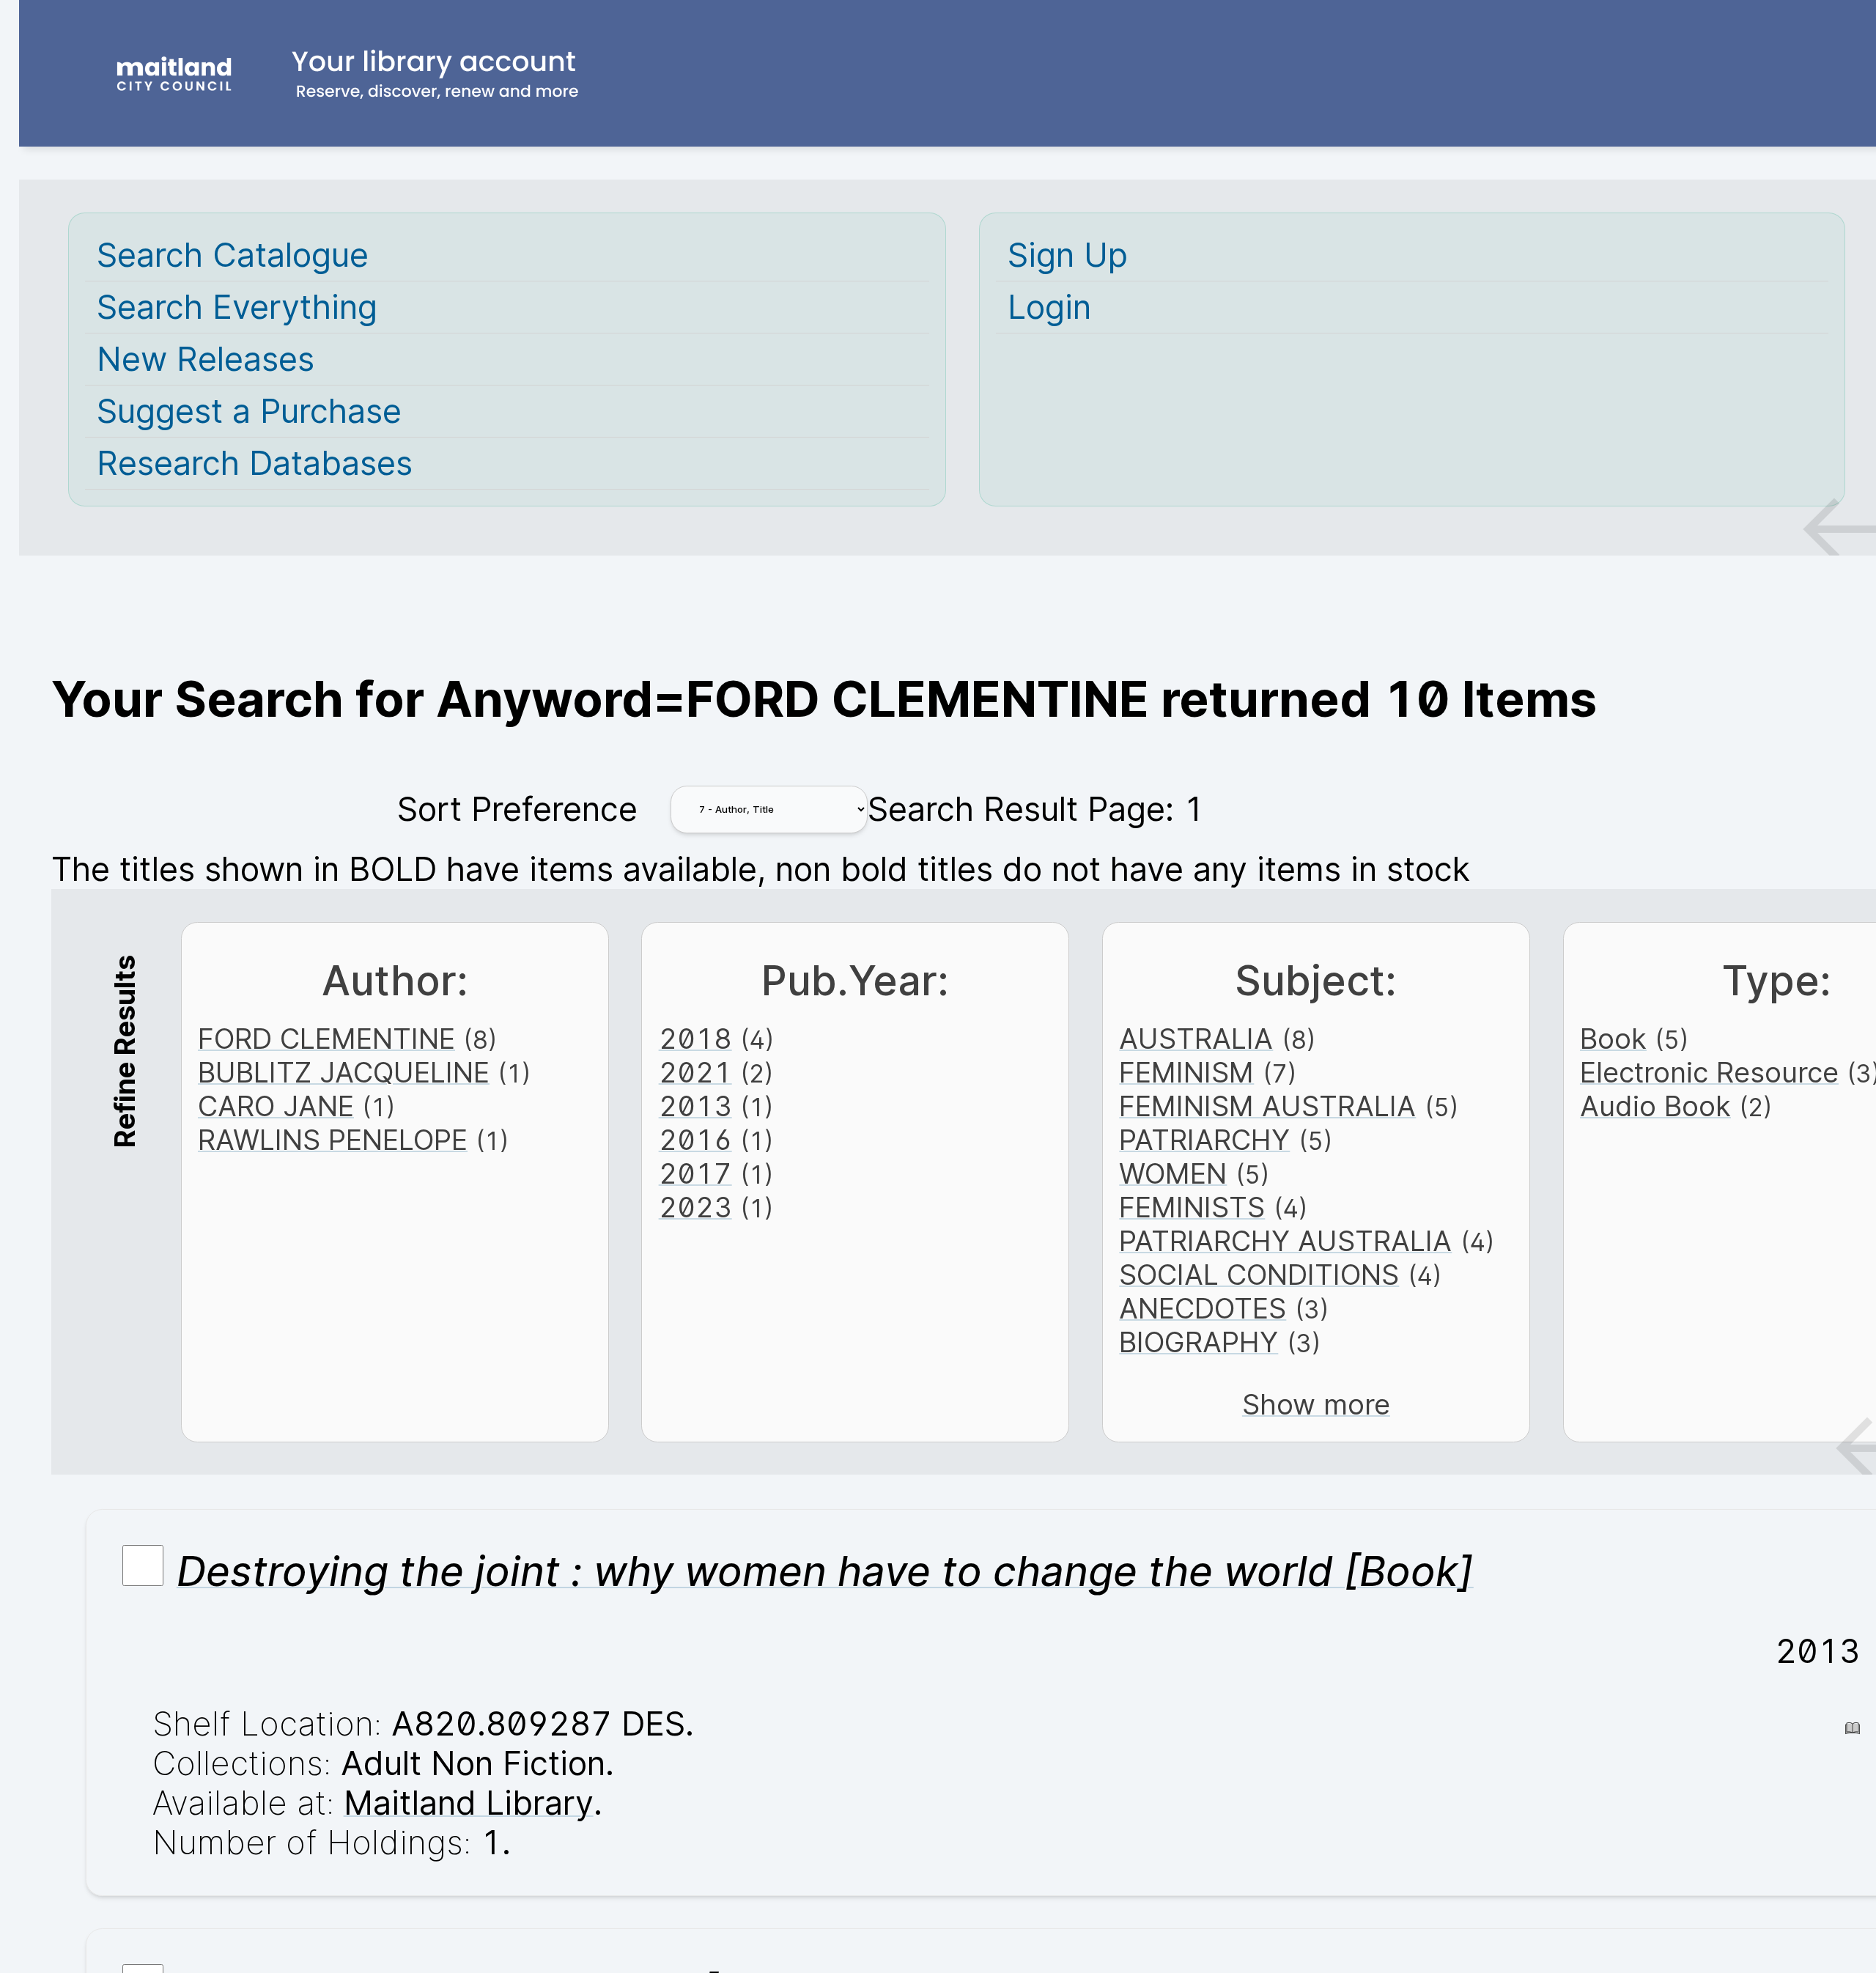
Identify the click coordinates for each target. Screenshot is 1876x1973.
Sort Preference (517, 809)
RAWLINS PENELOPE (333, 1140)
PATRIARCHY (1204, 1140)
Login (1049, 307)
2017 (695, 1173)
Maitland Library (469, 1803)
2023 (695, 1207)
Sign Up (1068, 255)
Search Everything (237, 307)
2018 (695, 1039)
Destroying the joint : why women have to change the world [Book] (825, 1571)
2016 (695, 1140)
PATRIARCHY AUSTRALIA (1285, 1241)
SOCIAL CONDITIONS (1259, 1275)
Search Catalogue (233, 255)
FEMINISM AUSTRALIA (1267, 1106)
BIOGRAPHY (1199, 1342)
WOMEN (1173, 1173)
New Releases (206, 359)
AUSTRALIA (1196, 1039)
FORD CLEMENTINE (326, 1039)
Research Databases (255, 463)
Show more (1316, 1404)
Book (1613, 1039)
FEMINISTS (1192, 1207)
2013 (695, 1106)
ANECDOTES (1203, 1308)
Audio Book (1655, 1106)
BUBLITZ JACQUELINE (344, 1072)
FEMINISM (1186, 1072)
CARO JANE (276, 1106)
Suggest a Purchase (249, 411)
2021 (695, 1072)
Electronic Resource (1709, 1072)
